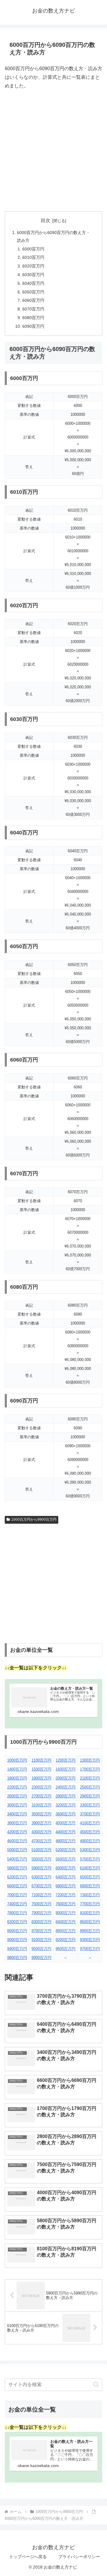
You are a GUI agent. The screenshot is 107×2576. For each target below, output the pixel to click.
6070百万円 (33, 309)
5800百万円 (17, 1868)
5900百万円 (41, 1868)
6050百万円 (33, 292)
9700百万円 (90, 1949)
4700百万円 (41, 1841)
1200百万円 (66, 1760)
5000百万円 (17, 1850)
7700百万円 (90, 1904)
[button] (96, 2384)
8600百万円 (17, 1931)
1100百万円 (41, 1760)
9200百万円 (66, 1940)
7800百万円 (17, 1913)
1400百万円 (17, 1769)
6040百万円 (33, 283)
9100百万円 (41, 1940)
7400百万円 (17, 1904)
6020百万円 (33, 266)
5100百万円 (41, 1850)
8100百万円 (90, 1913)
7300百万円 (90, 1895)
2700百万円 (41, 1796)
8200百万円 (17, 1922)
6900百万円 (90, 1886)
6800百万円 (66, 1886)
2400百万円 (66, 1787)
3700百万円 (90, 1814)
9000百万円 (17, 1940)
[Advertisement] (53, 151)
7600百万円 (66, 1904)
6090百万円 (33, 326)
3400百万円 (17, 1814)
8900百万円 (90, 1931)
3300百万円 (90, 1805)
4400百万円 (66, 1832)
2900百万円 (90, 1796)
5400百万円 (17, 1859)
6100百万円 (90, 1868)
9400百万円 (17, 1949)
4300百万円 (41, 1832)
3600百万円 (66, 1814)
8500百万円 (90, 1922)
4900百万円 (90, 1841)
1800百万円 (17, 1778)
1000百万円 (17, 1760)
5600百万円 (66, 1859)
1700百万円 (90, 1769)
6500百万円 (90, 1877)
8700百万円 (41, 1931)
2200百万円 (17, 1787)
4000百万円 (66, 1823)
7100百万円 (41, 1895)
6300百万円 (41, 1877)
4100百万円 (90, 1823)
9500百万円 (41, 1949)
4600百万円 (17, 1841)
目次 (45, 220)
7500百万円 (41, 1904)
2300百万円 (41, 1787)
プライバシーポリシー (79, 2557)
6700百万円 (41, 1886)
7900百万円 (41, 1913)
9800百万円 (17, 1958)
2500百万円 (90, 1787)
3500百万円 (41, 1814)
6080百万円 (33, 318)
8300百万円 (41, 1922)
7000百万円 (17, 1895)
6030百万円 (33, 275)
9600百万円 (66, 1949)
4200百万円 (17, 1832)
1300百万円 (90, 1760)
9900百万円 (41, 1958)
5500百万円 (41, 1859)
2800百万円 (66, 1796)
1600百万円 (66, 1769)
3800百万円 (17, 1823)
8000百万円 (66, 1913)
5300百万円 (90, 1850)
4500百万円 (90, 1832)
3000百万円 (17, 1805)
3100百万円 (41, 1805)
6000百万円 (33, 249)
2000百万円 (66, 1778)
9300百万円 (90, 1940)
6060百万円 (33, 300)
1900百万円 (41, 1778)
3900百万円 (41, 1823)
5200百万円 (66, 1850)
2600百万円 (17, 1796)
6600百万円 (17, 1886)
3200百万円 (66, 1805)
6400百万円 (66, 1877)
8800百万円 (66, 1931)
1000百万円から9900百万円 (34, 1520)
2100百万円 (90, 1778)
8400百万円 (66, 1922)
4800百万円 (66, 1841)
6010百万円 (33, 257)
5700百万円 (90, 1859)
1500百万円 (41, 1769)
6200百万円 (17, 1877)
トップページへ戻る (28, 2557)
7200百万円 (66, 1895)
